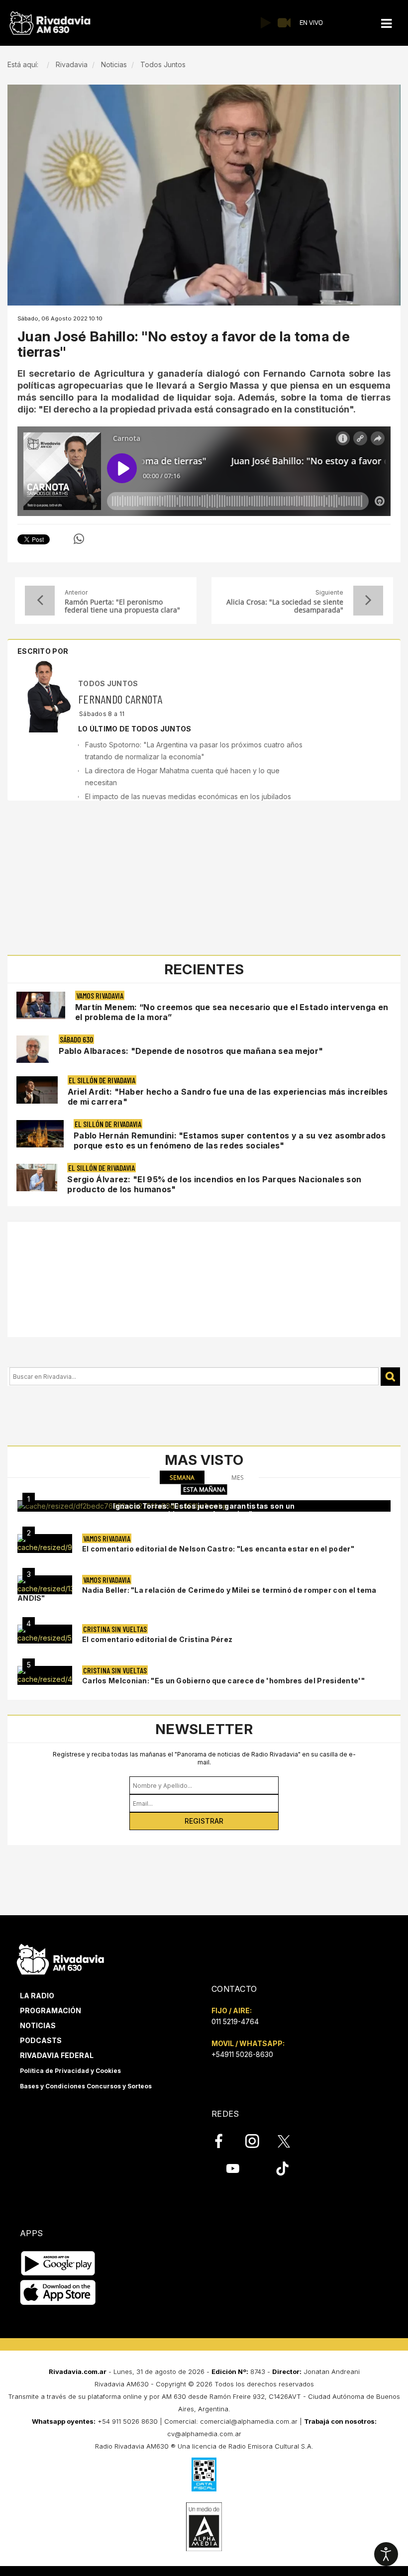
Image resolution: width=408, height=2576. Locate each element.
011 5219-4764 (235, 2021)
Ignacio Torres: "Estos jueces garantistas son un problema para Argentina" (204, 1510)
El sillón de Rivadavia (102, 1080)
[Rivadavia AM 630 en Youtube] (233, 2168)
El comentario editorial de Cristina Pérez (157, 1639)
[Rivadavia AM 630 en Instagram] (258, 2141)
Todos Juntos (108, 683)
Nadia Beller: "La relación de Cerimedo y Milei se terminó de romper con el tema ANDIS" (197, 1594)
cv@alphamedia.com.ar (204, 2434)
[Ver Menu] (387, 24)
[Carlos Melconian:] (45, 1675)
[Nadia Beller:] (45, 1585)
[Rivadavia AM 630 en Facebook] (224, 2141)
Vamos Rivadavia (100, 995)
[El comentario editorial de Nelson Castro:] (45, 1544)
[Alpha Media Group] (204, 2527)
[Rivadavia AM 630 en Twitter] (291, 2141)
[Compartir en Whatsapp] (79, 539)
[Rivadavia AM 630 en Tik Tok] (282, 2168)
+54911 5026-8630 (242, 2054)
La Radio (37, 1996)
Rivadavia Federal (57, 2055)
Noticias (38, 2025)
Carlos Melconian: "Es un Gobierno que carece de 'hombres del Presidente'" (223, 1681)
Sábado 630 (76, 1039)
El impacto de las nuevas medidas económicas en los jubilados (188, 796)
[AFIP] (204, 2474)
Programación (51, 2010)
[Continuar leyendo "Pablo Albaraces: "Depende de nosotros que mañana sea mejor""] (33, 1049)
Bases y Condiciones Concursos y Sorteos (86, 2086)
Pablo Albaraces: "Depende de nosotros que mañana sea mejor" (191, 1051)
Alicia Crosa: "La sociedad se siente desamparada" (285, 606)
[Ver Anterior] (40, 601)
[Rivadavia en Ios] (58, 2293)
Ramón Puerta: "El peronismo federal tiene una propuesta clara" (122, 606)
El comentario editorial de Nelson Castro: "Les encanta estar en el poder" (218, 1549)
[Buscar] (390, 1377)
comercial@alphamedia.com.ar (249, 2421)
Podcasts (41, 2040)
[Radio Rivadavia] (60, 1958)
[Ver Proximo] (368, 601)
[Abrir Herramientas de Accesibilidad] (386, 2554)
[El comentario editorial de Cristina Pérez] (45, 1634)
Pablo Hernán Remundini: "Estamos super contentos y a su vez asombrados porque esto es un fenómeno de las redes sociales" (230, 1140)
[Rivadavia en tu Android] (58, 2263)
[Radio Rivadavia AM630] (50, 23)
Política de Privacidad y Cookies (70, 2071)
